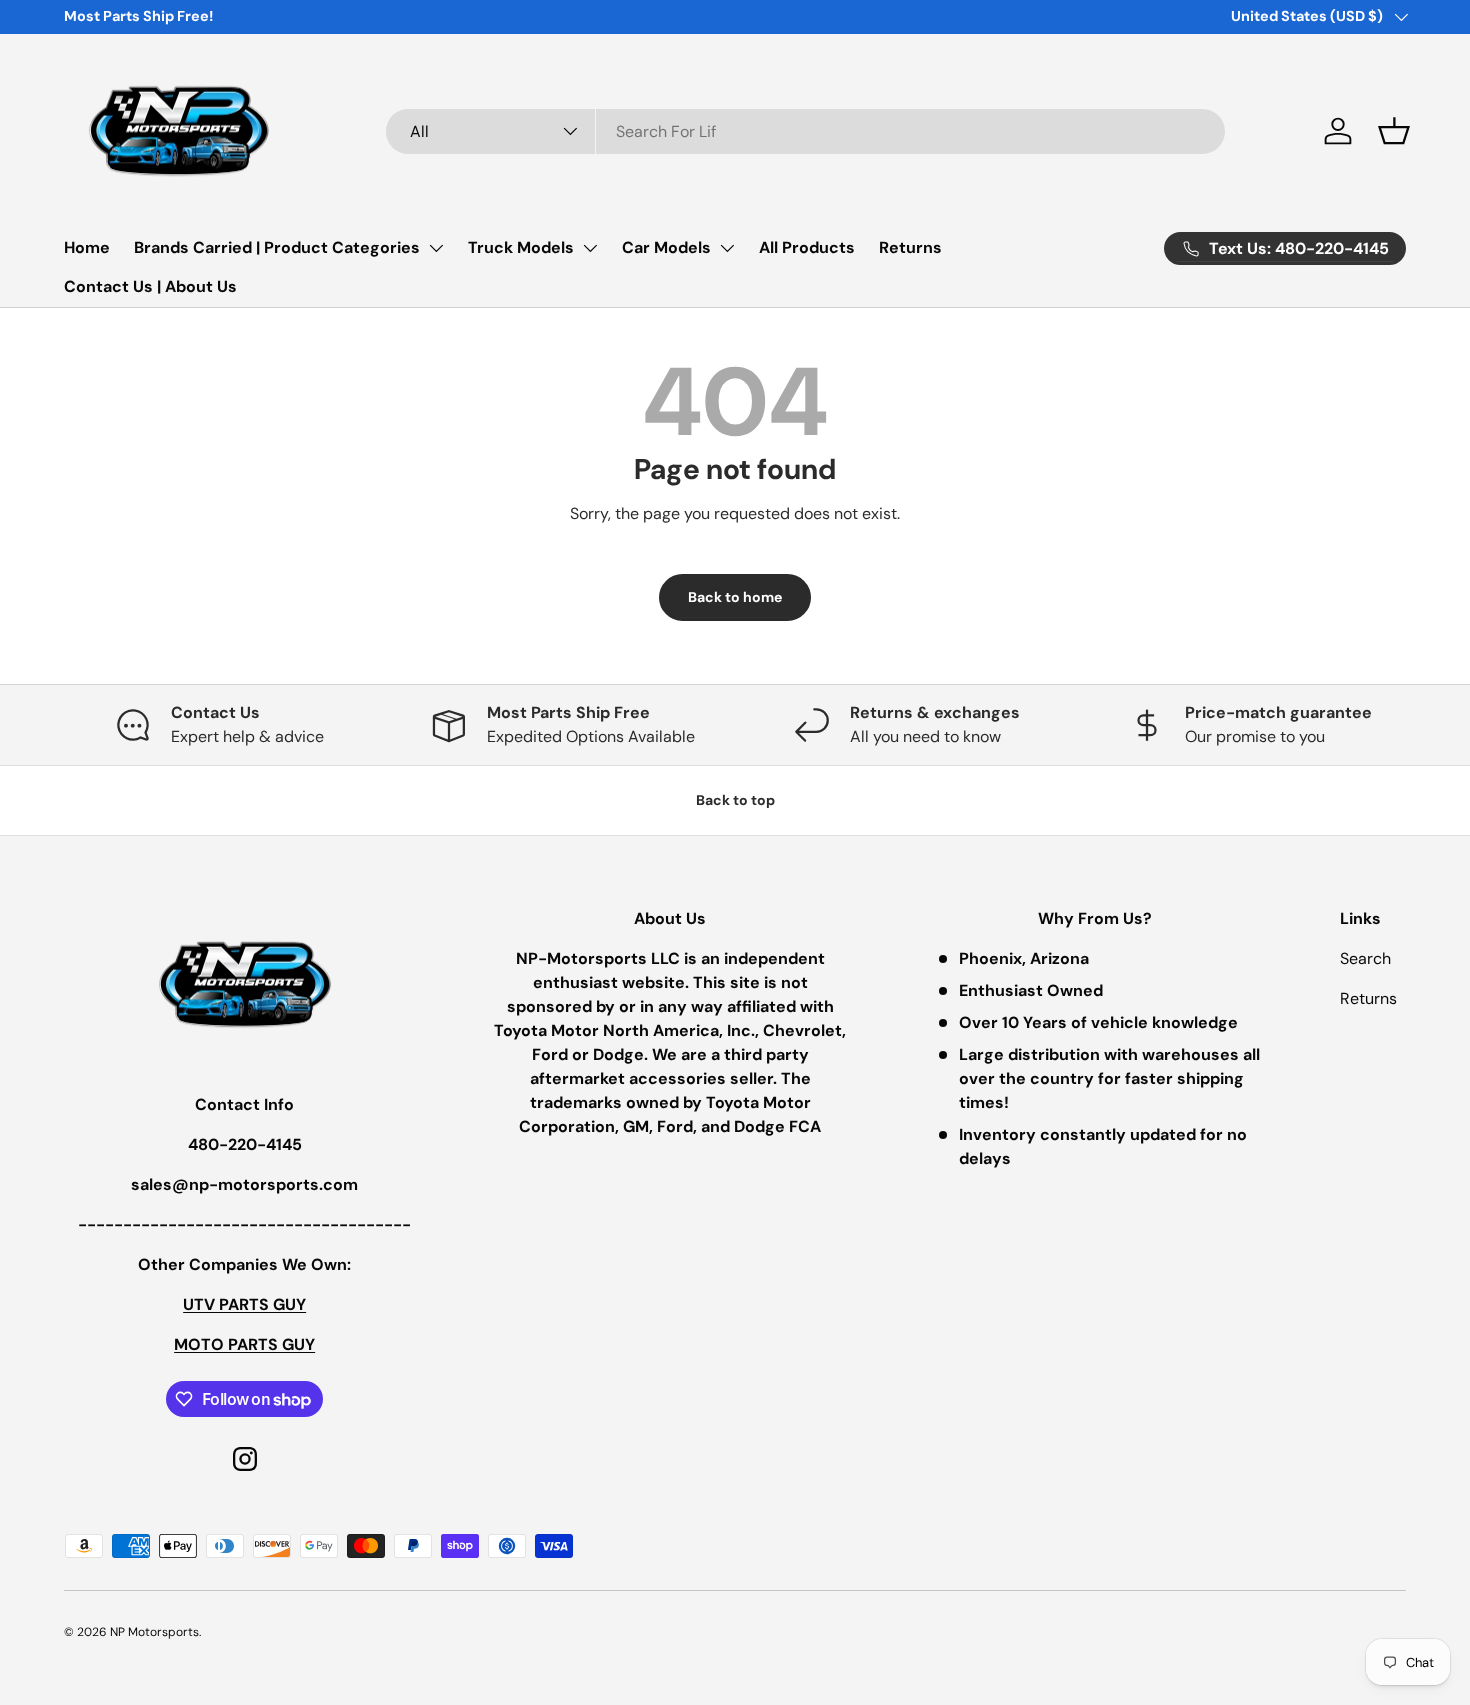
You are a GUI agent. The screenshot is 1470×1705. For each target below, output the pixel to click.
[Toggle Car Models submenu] (727, 248)
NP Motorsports (154, 1632)
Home (87, 247)
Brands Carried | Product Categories (277, 247)
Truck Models (521, 247)
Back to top (735, 800)
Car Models (666, 247)
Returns (910, 247)
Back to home (735, 597)
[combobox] (805, 131)
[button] (1394, 131)
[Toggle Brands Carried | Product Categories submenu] (436, 248)
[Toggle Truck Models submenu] (590, 248)
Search (1365, 958)
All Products (807, 247)
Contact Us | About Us (150, 286)
